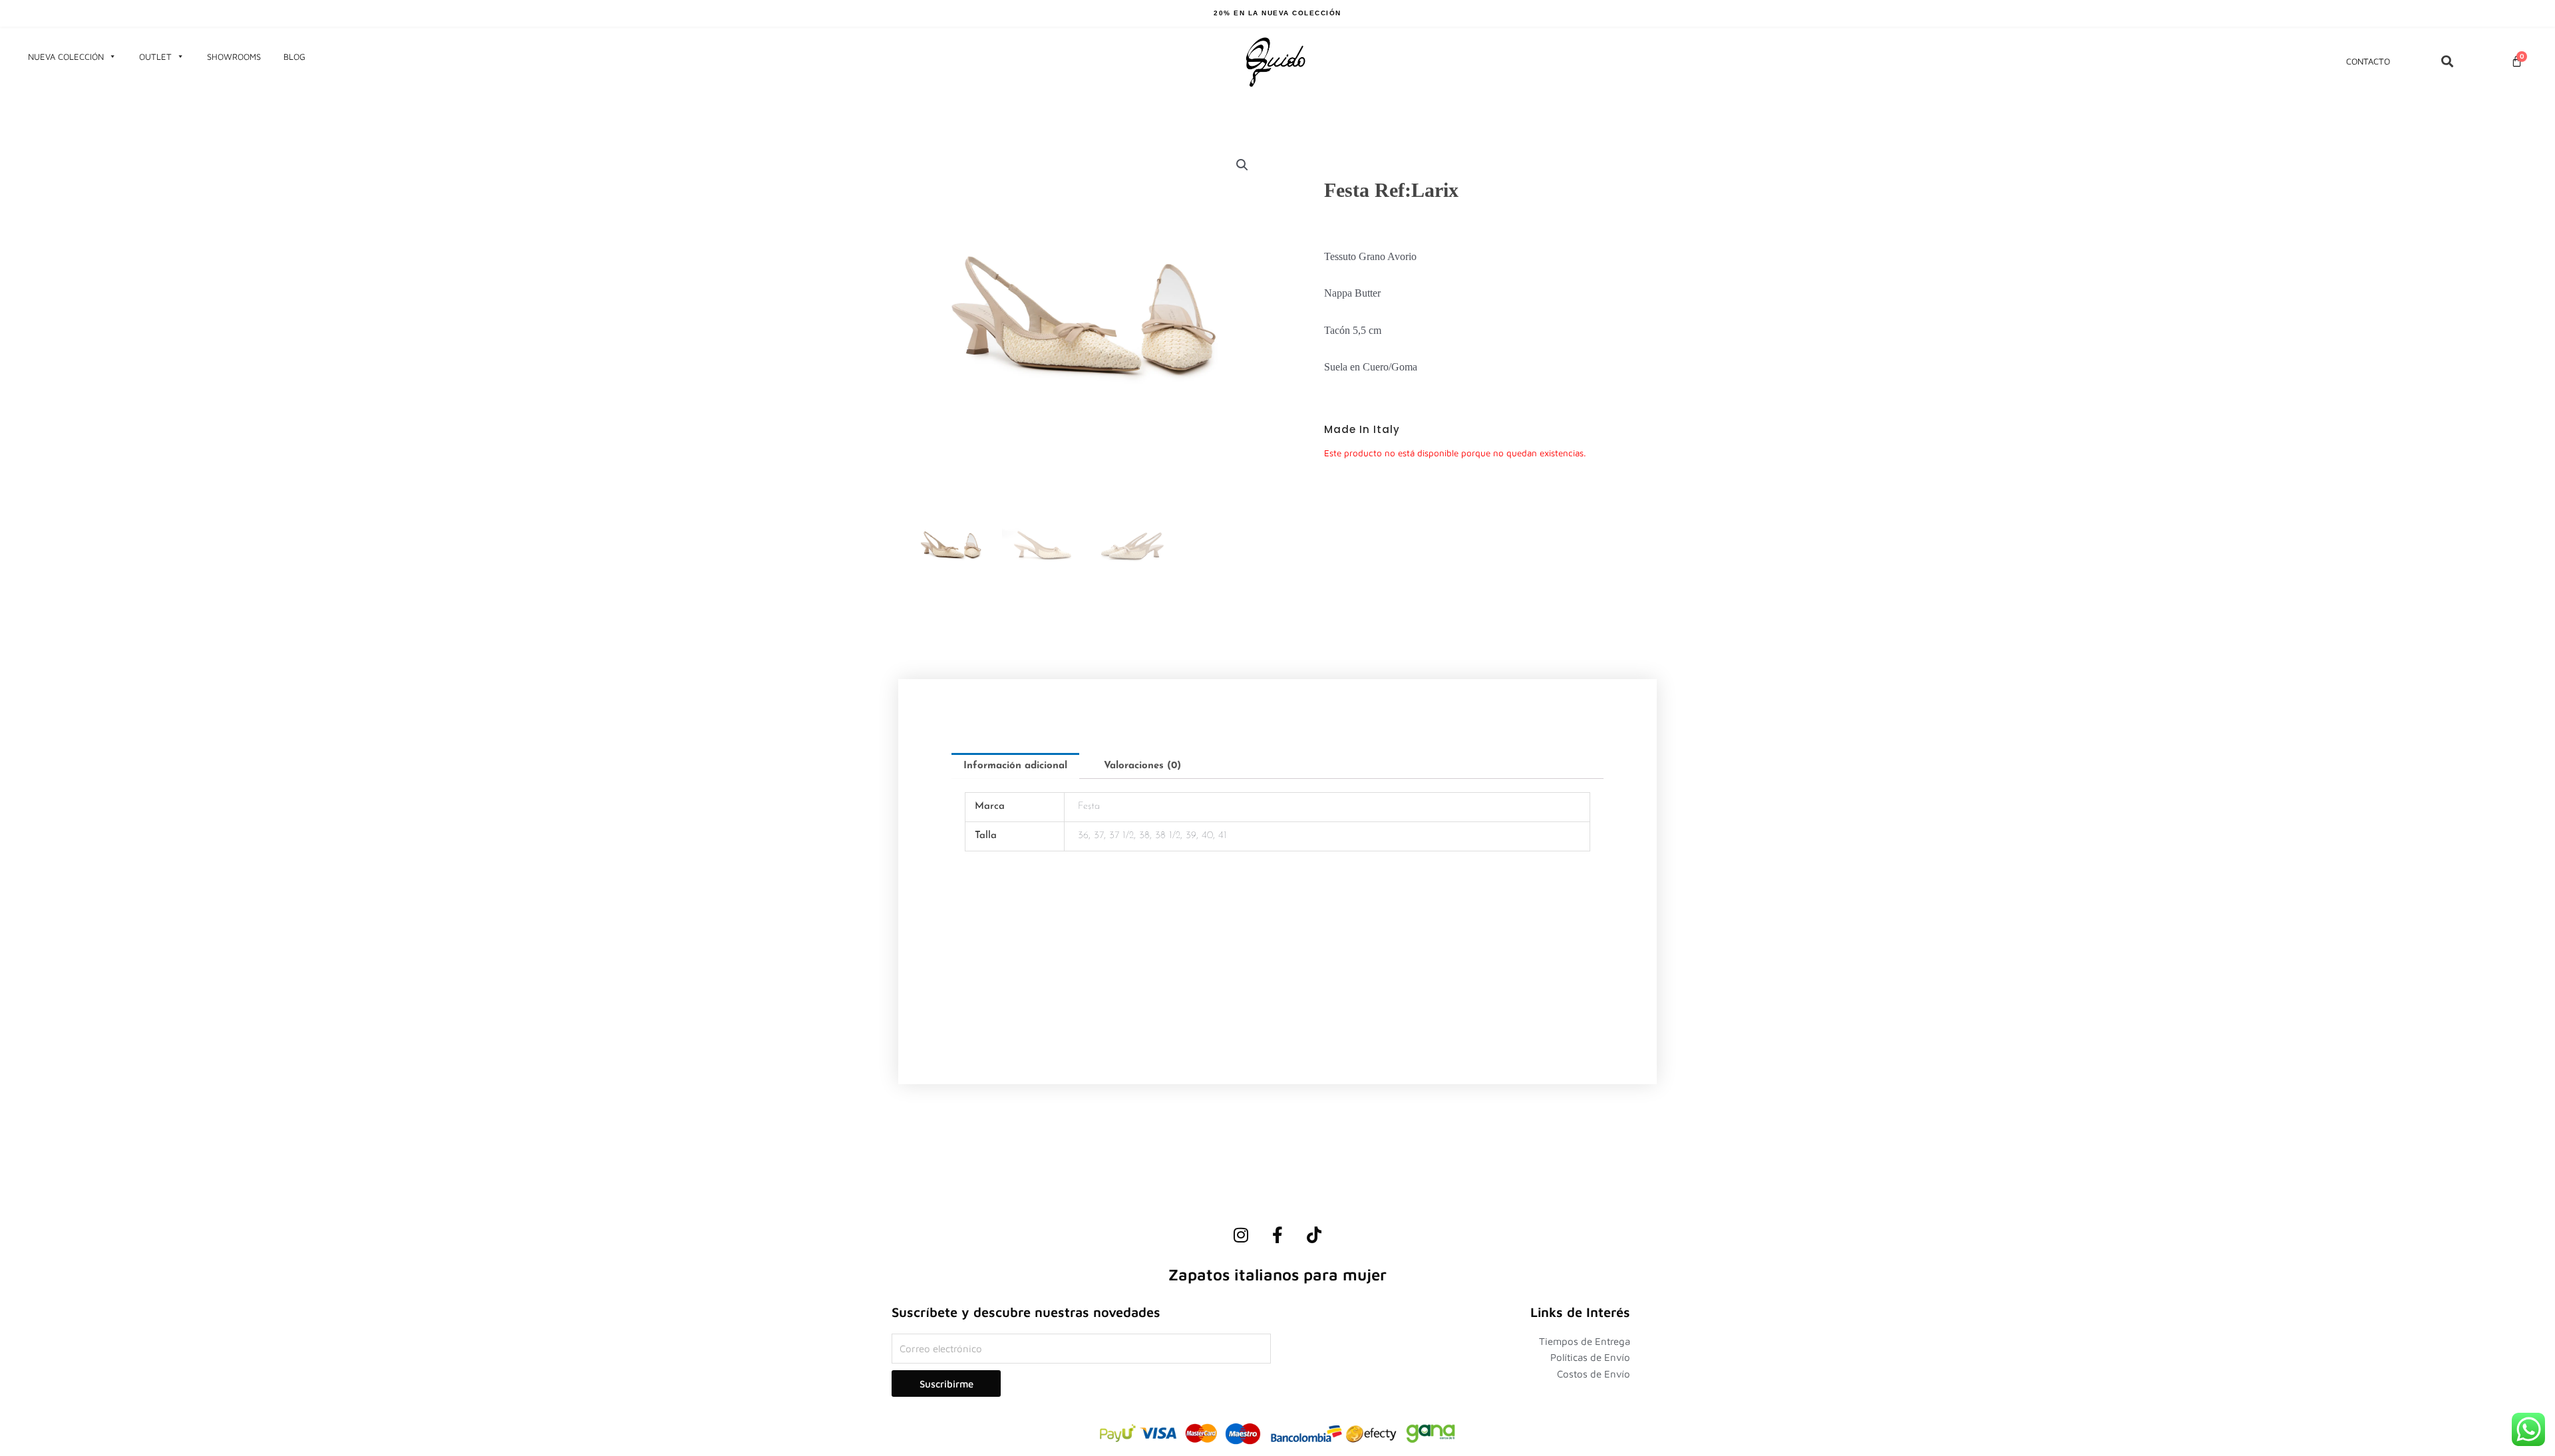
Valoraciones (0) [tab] (1142, 766)
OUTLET (155, 57)
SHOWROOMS (234, 57)
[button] (1242, 165)
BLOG (294, 57)
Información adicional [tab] (1015, 766)
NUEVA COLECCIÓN (66, 57)
